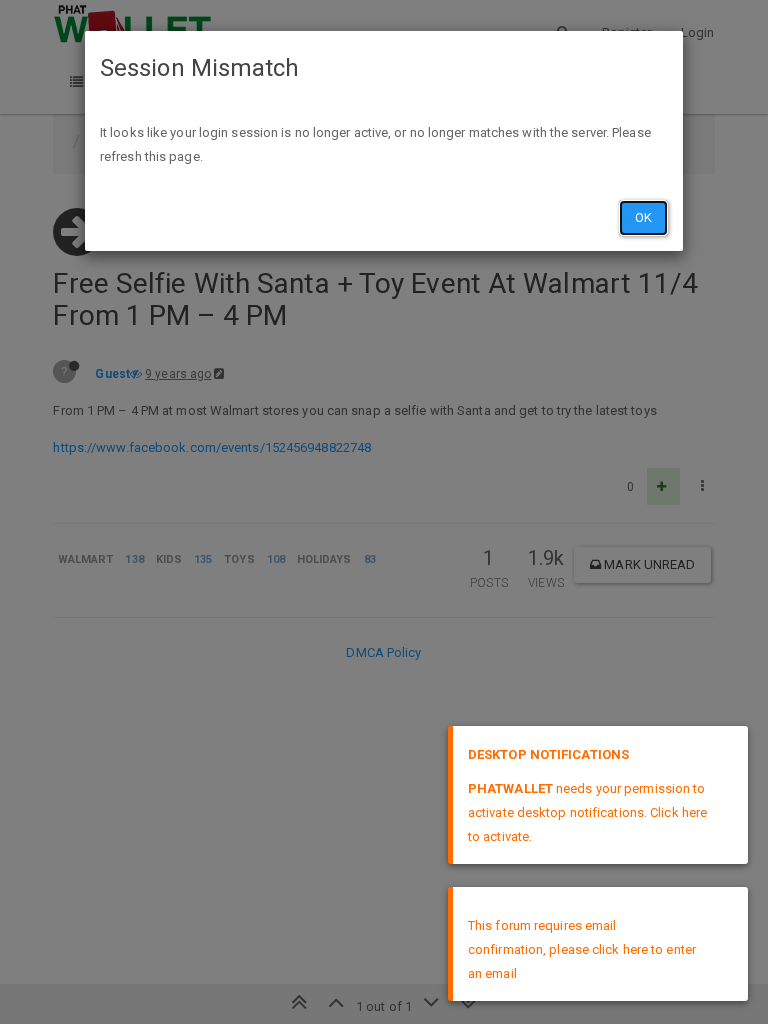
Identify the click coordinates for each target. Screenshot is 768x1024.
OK (643, 217)
